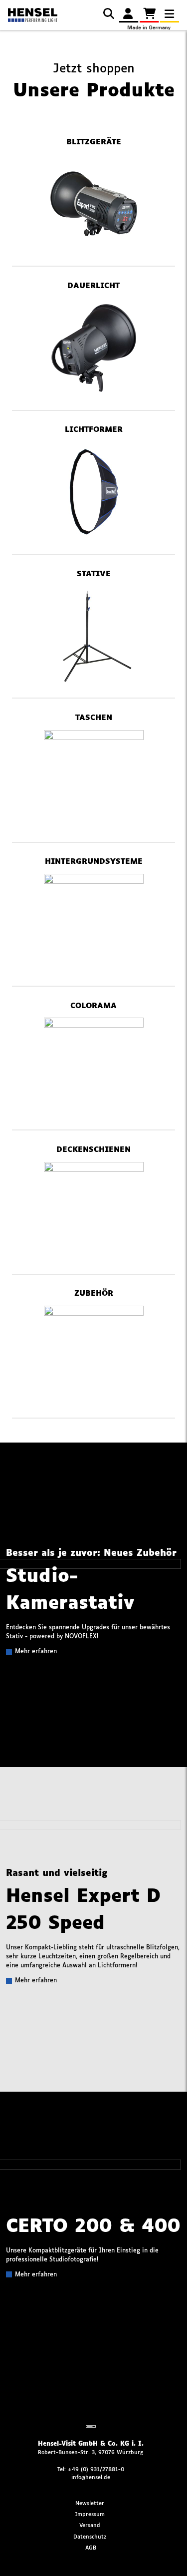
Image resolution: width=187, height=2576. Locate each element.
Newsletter (90, 2503)
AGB (91, 2548)
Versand (90, 2525)
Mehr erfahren (36, 1652)
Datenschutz (90, 2537)
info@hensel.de (91, 2477)
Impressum (90, 2514)
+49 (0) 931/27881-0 (96, 2469)
